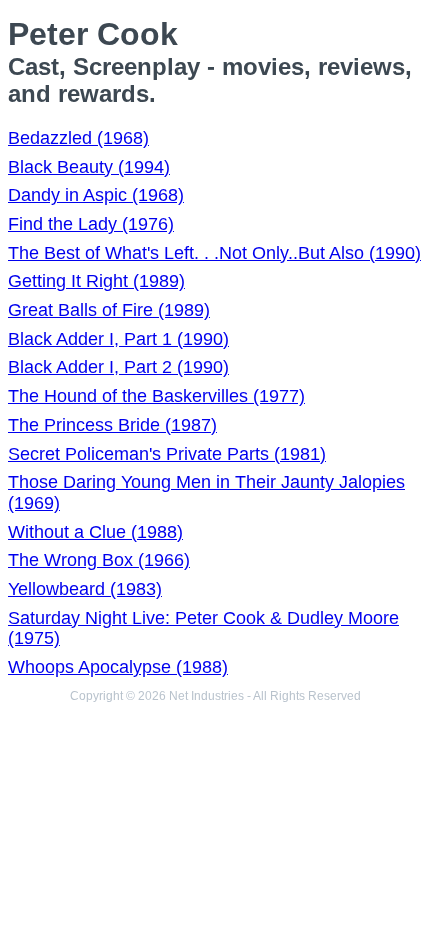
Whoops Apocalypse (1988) (118, 667)
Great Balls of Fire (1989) (109, 310)
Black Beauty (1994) (89, 167)
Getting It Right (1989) (96, 281)
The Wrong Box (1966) (99, 560)
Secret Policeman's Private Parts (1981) (167, 454)
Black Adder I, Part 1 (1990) (118, 339)
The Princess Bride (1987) (112, 425)
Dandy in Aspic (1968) (96, 195)
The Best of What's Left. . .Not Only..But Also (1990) (214, 253)
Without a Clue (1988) (95, 532)
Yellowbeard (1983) (85, 589)
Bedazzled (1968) (78, 138)
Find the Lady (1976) (91, 224)
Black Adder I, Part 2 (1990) (118, 367)
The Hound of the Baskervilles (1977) (156, 396)
